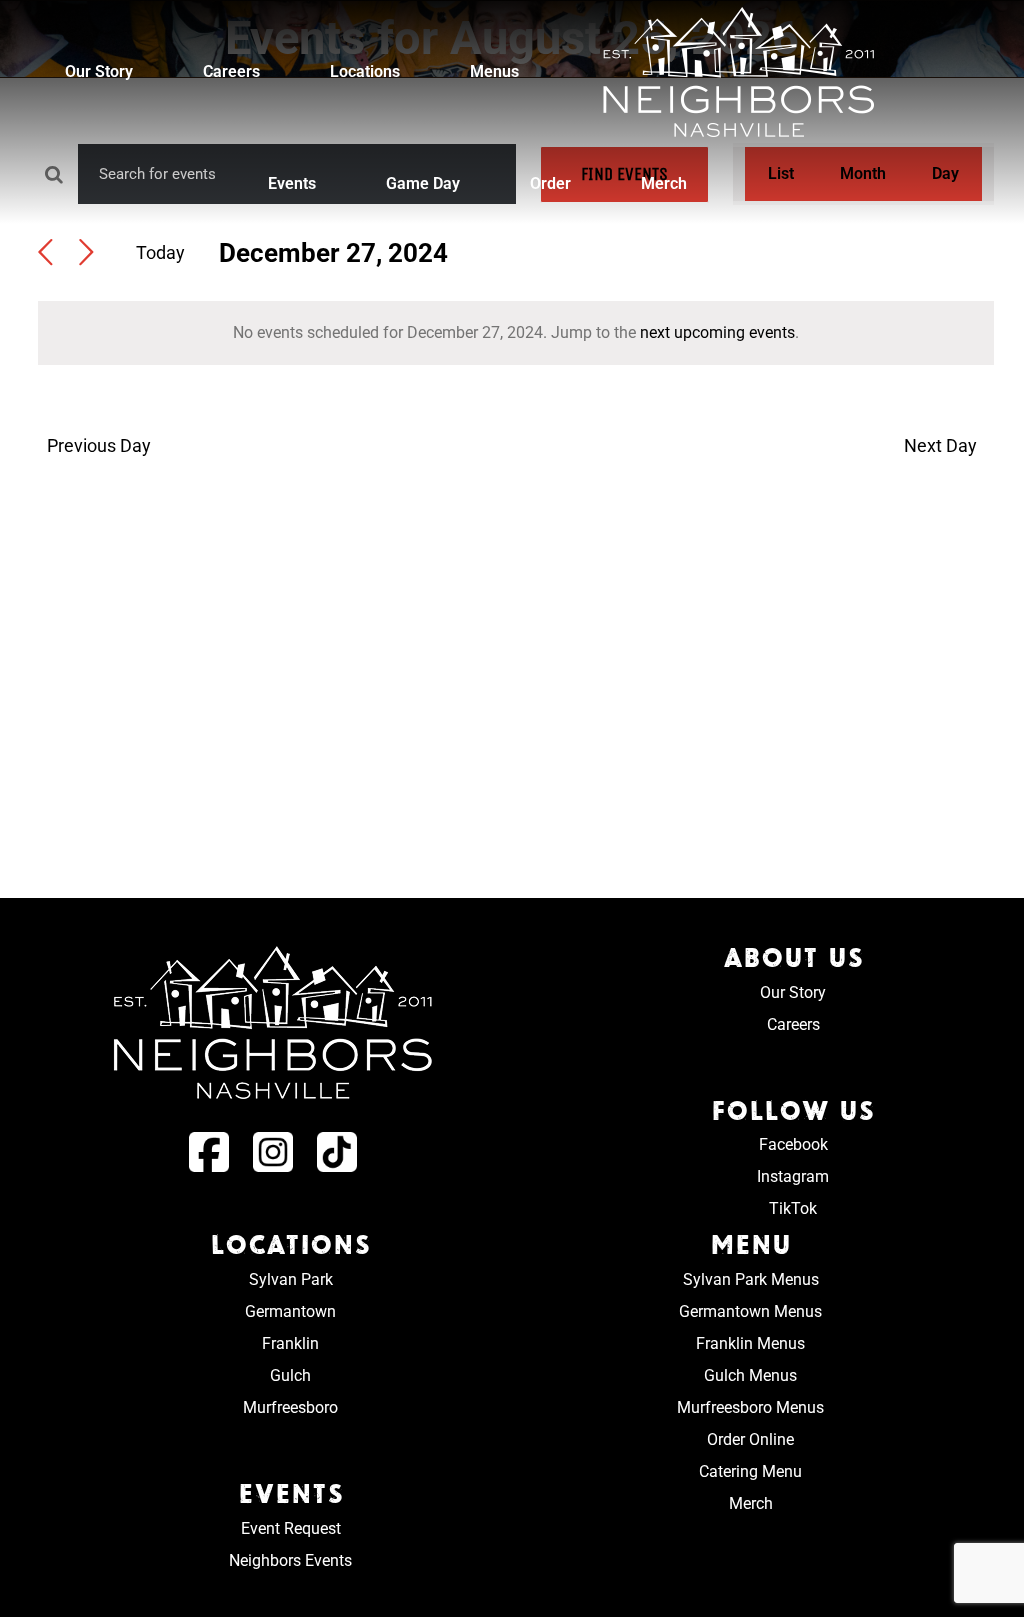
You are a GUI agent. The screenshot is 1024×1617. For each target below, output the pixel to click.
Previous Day (98, 446)
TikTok (793, 1208)
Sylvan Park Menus (751, 1279)
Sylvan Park (291, 1279)
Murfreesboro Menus (750, 1407)
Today (160, 252)
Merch (751, 1503)
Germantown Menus (750, 1311)
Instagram (793, 1176)
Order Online (750, 1439)
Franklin (290, 1343)
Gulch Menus (750, 1375)
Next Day (940, 446)
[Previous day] (45, 253)
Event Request (291, 1528)
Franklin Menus (750, 1343)
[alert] (516, 333)
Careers (793, 1024)
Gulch (290, 1375)
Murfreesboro (290, 1407)
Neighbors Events (290, 1560)
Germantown (290, 1311)
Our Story (793, 992)
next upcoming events (717, 332)
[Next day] (86, 253)
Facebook (793, 1144)
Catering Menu (750, 1471)
